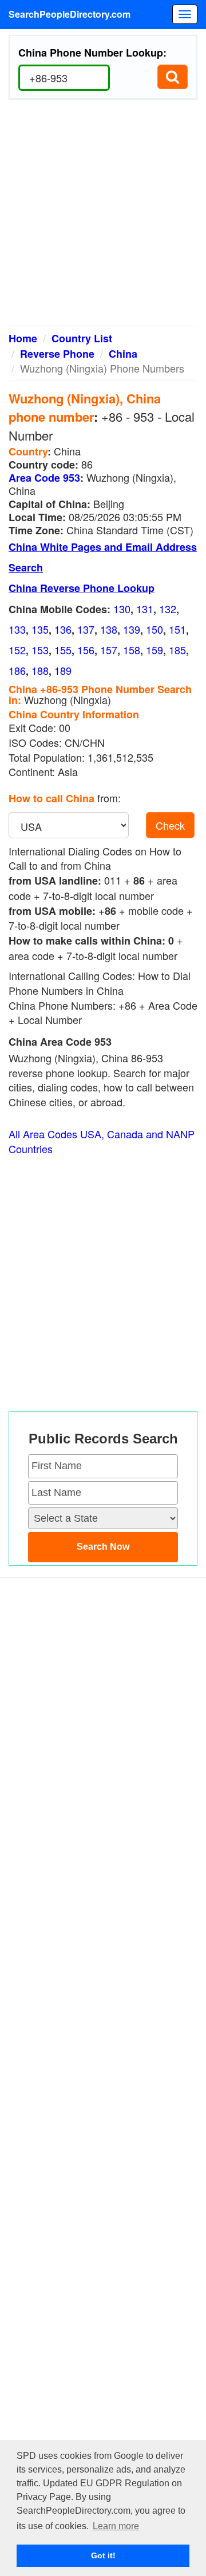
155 (63, 650)
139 (132, 629)
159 (154, 650)
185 (177, 650)
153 (40, 650)
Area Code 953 (44, 478)
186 (17, 670)
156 (86, 650)
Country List (82, 338)
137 (86, 629)
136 (63, 629)
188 (40, 670)
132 (168, 609)
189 (63, 670)
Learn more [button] (116, 2526)
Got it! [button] (103, 2555)
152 (17, 650)
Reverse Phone (57, 354)
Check (170, 825)
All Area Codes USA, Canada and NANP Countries (102, 1141)
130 (122, 609)
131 (145, 609)
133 (17, 629)
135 (40, 629)
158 (132, 650)
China (123, 354)
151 (177, 629)
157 (109, 650)
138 (109, 629)
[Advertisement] (103, 217)
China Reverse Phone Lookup (82, 588)
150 (154, 629)
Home (23, 338)
